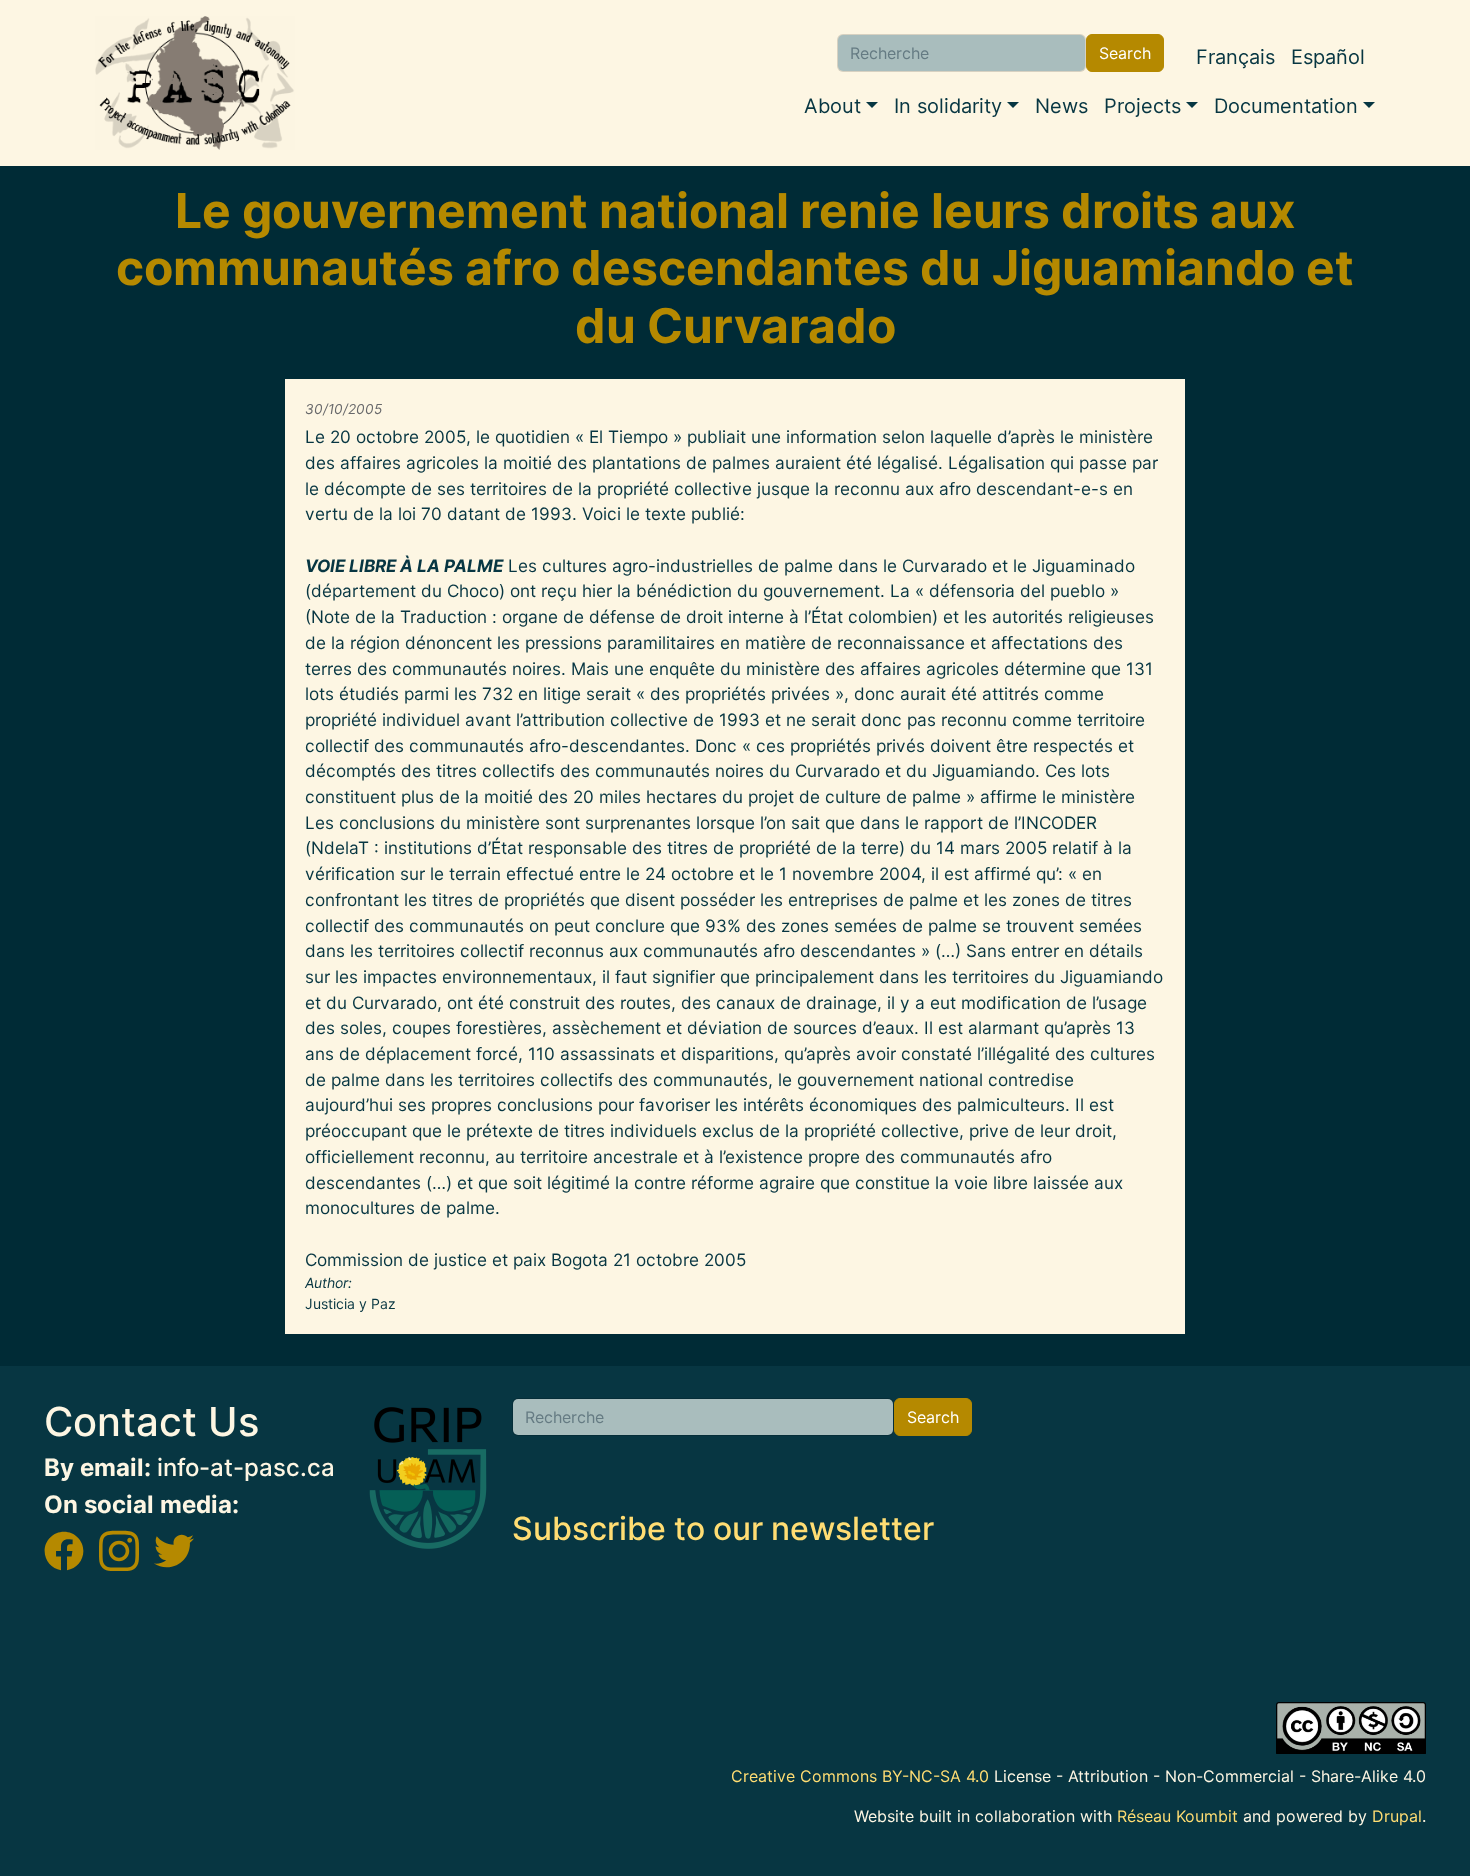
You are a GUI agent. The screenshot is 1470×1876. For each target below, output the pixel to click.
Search (1125, 53)
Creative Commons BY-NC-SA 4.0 (860, 1776)
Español (1328, 57)
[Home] (195, 83)
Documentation (1286, 106)
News (1061, 106)
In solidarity (948, 106)
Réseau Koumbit (1177, 1816)
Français (1235, 57)
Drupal (1397, 1816)
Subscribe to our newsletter (723, 1528)
